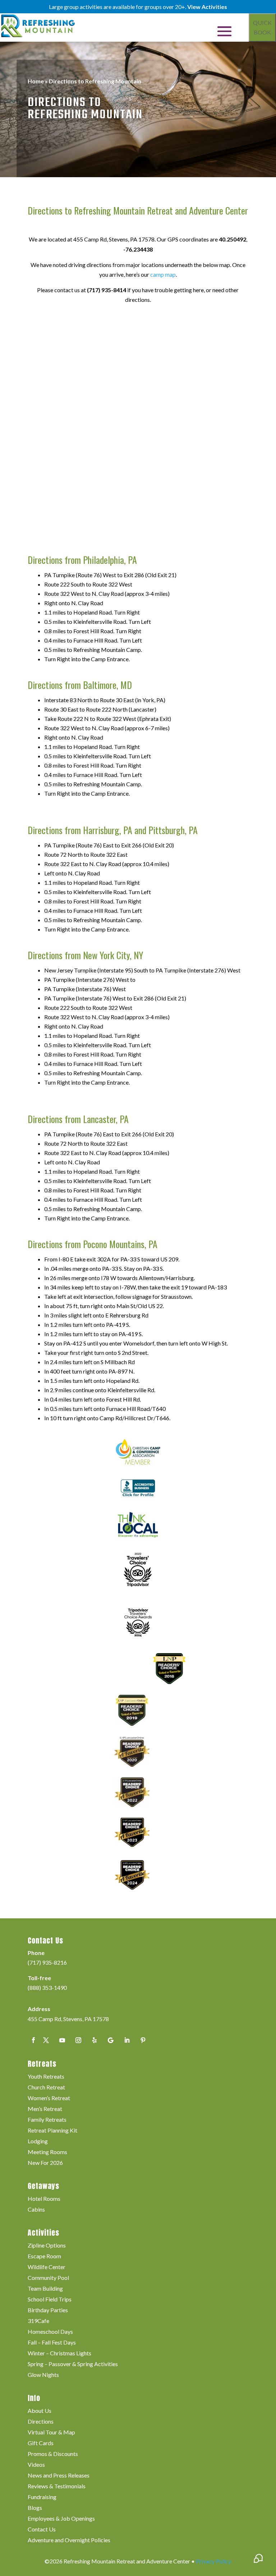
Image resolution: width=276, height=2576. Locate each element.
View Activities (207, 7)
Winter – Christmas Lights (59, 2354)
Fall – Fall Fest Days (52, 2343)
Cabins (36, 2210)
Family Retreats (47, 2120)
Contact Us (42, 2530)
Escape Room (44, 2257)
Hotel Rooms (44, 2199)
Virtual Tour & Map (51, 2433)
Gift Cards (41, 2443)
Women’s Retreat (49, 2098)
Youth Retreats (46, 2077)
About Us (40, 2411)
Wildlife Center (47, 2267)
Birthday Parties (48, 2310)
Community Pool (48, 2278)
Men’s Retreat (45, 2109)
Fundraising (42, 2497)
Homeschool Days (50, 2332)
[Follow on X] (46, 2040)
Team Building (45, 2289)
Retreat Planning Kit (52, 2131)
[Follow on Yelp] (95, 2040)
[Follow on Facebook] (33, 2040)
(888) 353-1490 (47, 1988)
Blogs (35, 2508)
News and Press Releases (59, 2476)
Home (36, 81)
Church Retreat (46, 2088)
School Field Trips (50, 2300)
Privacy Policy (213, 2561)
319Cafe (38, 2321)
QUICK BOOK (262, 27)
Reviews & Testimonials (57, 2487)
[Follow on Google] (111, 2040)
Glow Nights (43, 2375)
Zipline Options (47, 2246)
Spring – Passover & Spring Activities (73, 2364)
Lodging (38, 2142)
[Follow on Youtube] (62, 2040)
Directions (41, 2422)
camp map (163, 274)
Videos (36, 2465)
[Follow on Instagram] (78, 2040)
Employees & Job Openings (61, 2519)
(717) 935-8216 (47, 1962)
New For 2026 (45, 2163)
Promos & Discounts (53, 2454)
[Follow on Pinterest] (143, 2040)
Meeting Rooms (47, 2152)
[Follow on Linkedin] (127, 2040)
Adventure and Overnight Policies (69, 2540)
